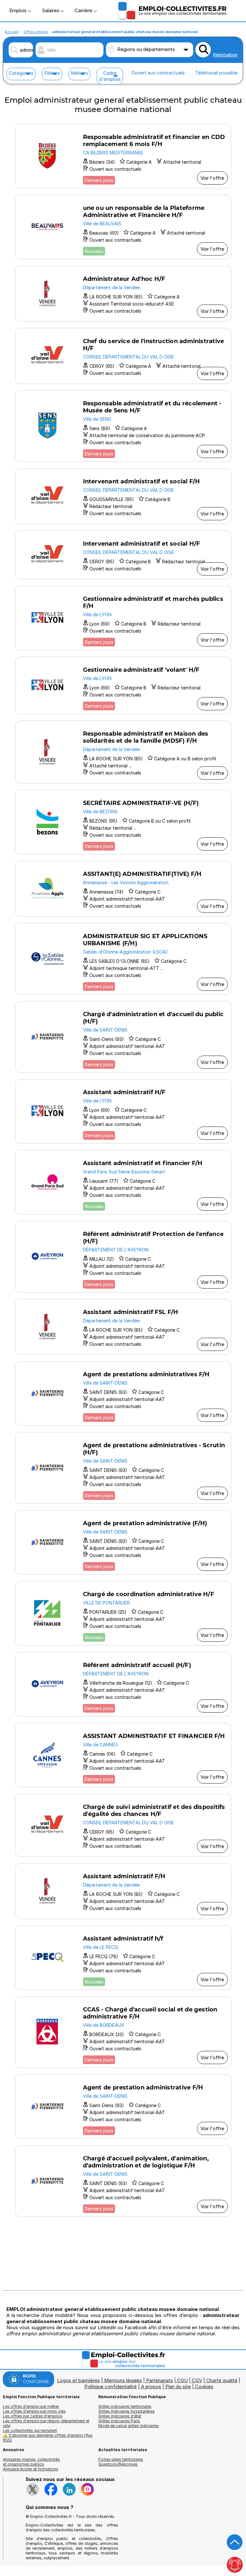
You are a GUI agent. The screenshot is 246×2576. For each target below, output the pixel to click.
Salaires (51, 10)
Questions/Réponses (118, 2464)
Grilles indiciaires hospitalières (127, 2411)
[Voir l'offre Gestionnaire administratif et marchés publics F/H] (123, 618)
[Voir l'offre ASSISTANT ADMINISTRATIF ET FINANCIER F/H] (123, 1755)
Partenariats (160, 2380)
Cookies (204, 2386)
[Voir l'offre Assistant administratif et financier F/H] (123, 1182)
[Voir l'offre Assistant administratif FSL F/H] (123, 1327)
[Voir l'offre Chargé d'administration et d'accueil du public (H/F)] (123, 1037)
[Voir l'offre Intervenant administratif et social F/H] (123, 496)
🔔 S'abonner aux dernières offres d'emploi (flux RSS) (48, 2438)
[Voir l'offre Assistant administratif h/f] (123, 1958)
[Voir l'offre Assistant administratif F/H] (123, 1891)
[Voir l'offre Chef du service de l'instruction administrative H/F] (123, 356)
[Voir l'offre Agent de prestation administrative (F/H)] (123, 1542)
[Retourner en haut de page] (235, 2542)
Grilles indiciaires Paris (119, 2421)
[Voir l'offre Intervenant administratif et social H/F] (123, 555)
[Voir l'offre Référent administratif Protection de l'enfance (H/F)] (123, 1257)
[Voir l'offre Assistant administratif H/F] (123, 1111)
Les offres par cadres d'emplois (33, 2416)
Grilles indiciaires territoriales (125, 2406)
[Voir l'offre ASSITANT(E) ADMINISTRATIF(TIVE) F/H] (123, 889)
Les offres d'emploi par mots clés (34, 2411)
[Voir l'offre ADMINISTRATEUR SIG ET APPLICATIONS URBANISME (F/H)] (123, 959)
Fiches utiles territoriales (121, 2459)
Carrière (84, 10)
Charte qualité (222, 2380)
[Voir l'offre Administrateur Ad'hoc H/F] (123, 294)
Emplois (19, 10)
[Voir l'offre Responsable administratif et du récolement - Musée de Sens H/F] (123, 426)
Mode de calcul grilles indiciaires (129, 2426)
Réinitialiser (225, 55)
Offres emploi (36, 32)
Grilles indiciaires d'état (120, 2416)
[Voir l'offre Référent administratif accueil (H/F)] (123, 1684)
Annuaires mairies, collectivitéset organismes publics (31, 2462)
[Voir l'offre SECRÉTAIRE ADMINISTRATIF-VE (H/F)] (123, 822)
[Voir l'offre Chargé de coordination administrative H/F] (123, 1613)
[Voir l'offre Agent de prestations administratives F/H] (123, 1393)
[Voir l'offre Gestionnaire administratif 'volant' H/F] (123, 685)
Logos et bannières (78, 2380)
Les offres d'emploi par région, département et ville (46, 2423)
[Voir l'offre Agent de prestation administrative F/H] (123, 2107)
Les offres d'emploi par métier (31, 2406)
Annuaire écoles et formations (31, 2469)
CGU (182, 2380)
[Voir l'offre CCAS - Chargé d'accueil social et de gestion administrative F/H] (123, 2032)
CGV (197, 2380)
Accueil (12, 32)
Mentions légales (123, 2380)
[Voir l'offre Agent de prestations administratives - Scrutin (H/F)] (123, 1468)
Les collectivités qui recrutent (30, 2430)
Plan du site (178, 2386)
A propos (151, 2386)
